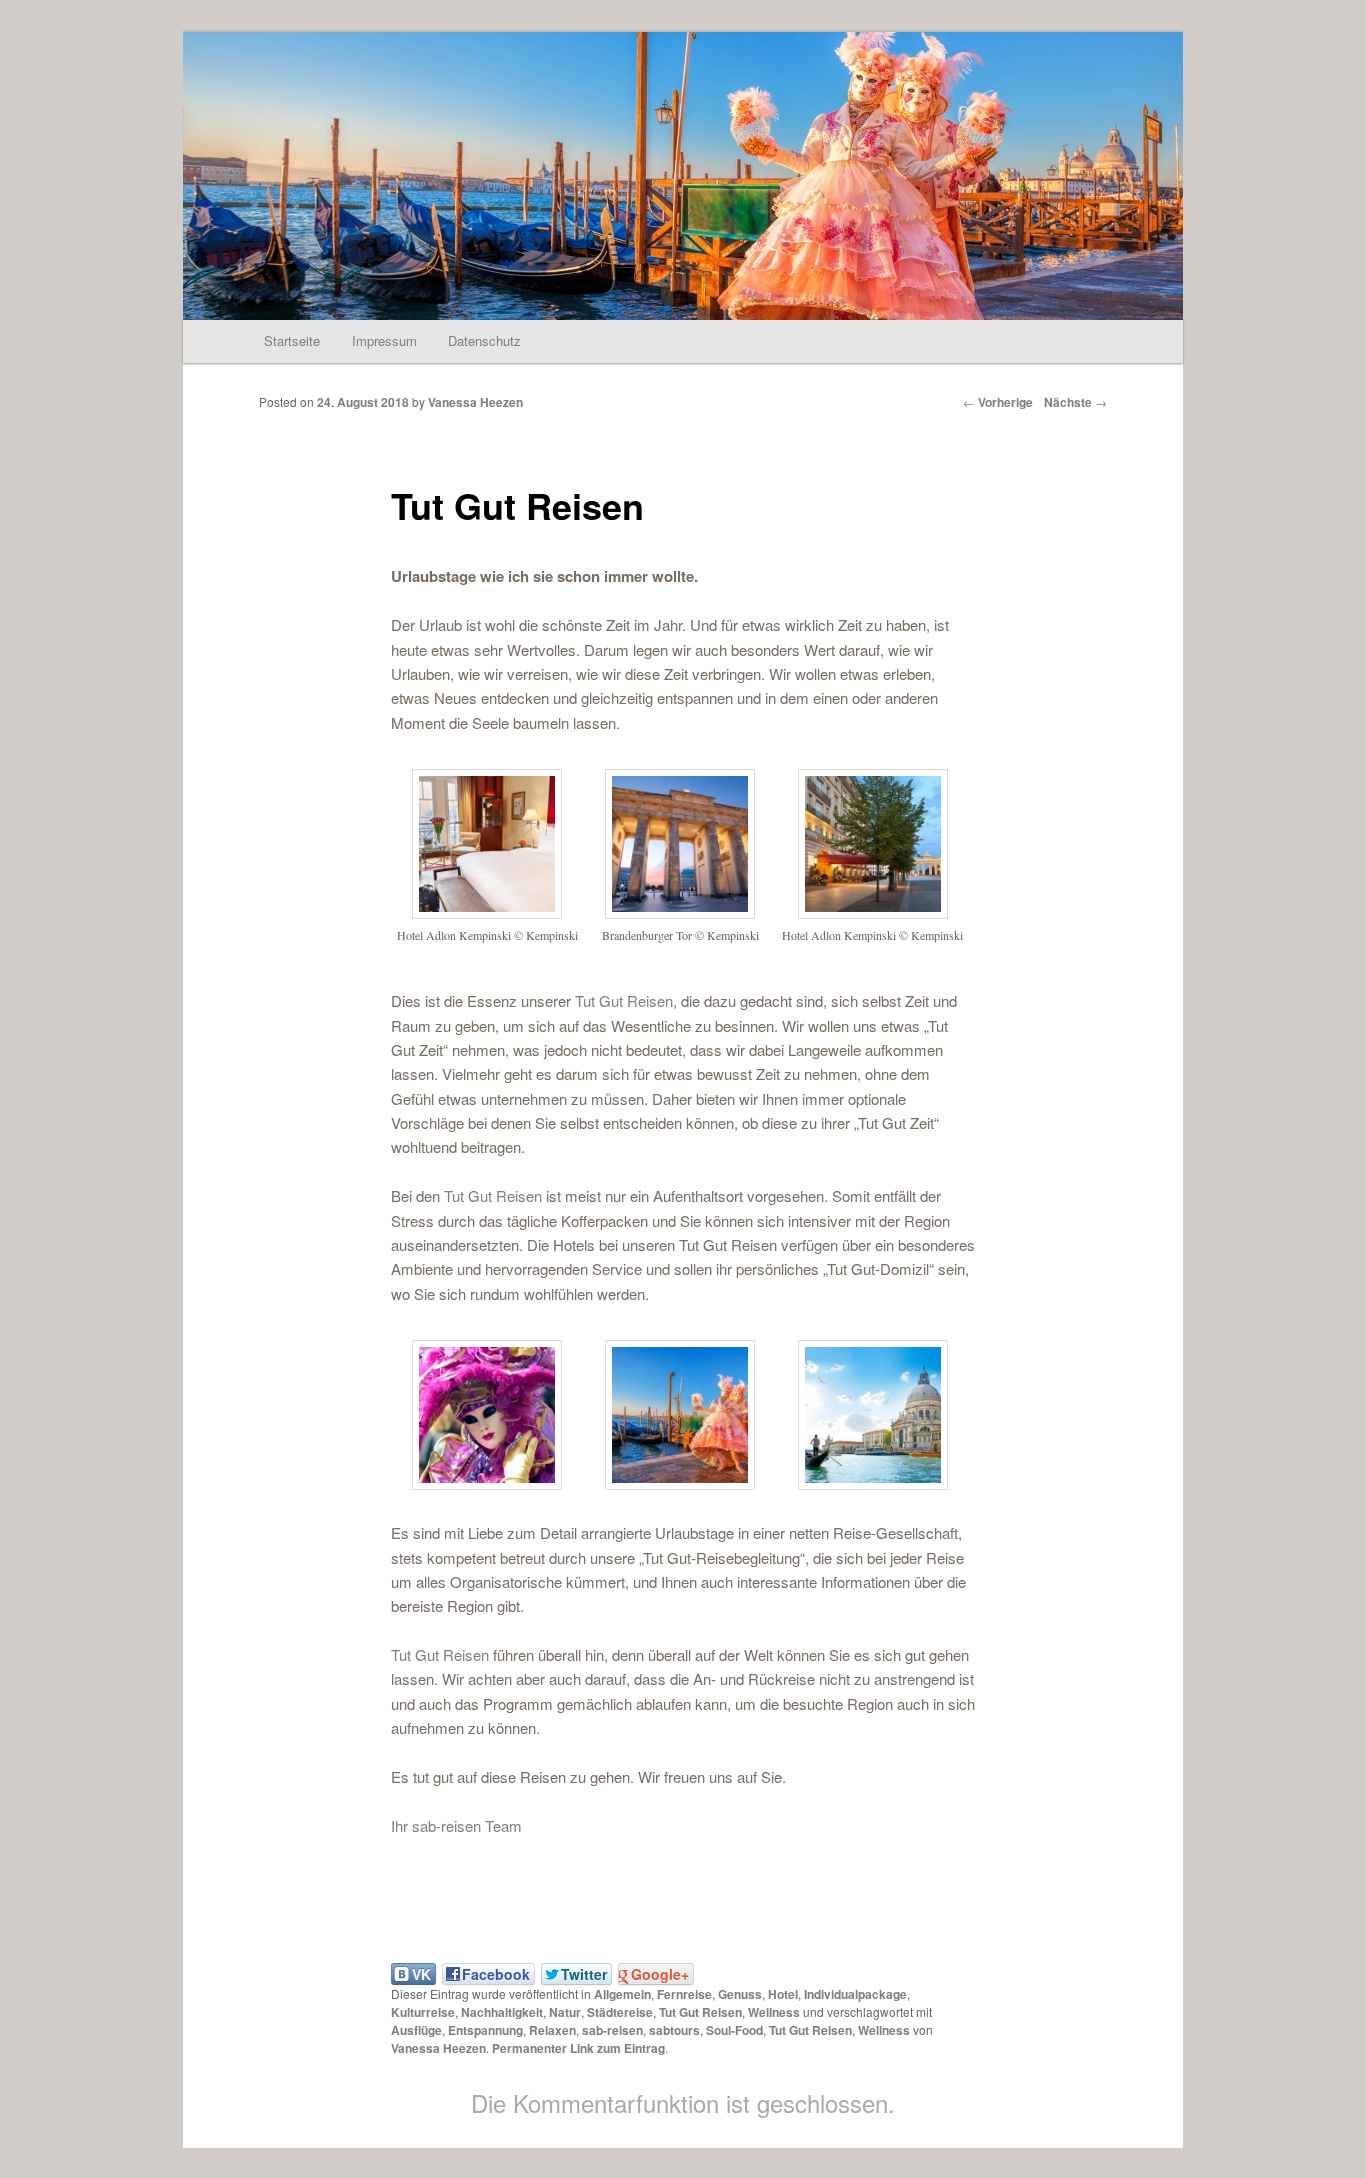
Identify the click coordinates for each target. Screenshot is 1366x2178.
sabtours (674, 2030)
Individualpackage (855, 1994)
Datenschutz (484, 340)
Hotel (783, 1994)
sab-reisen (612, 2030)
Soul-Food (734, 2030)
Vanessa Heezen (475, 402)
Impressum (384, 340)
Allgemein (622, 1994)
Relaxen (552, 2030)
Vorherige (998, 402)
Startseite (292, 340)
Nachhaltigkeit (502, 2012)
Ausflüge (416, 2030)
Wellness (774, 2012)
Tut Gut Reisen (624, 1000)
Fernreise (684, 1994)
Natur (565, 2012)
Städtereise (620, 2012)
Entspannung (485, 2030)
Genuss (740, 1994)
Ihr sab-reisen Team (456, 1825)
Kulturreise (423, 2012)
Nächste (1075, 402)
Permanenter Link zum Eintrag (578, 2048)
